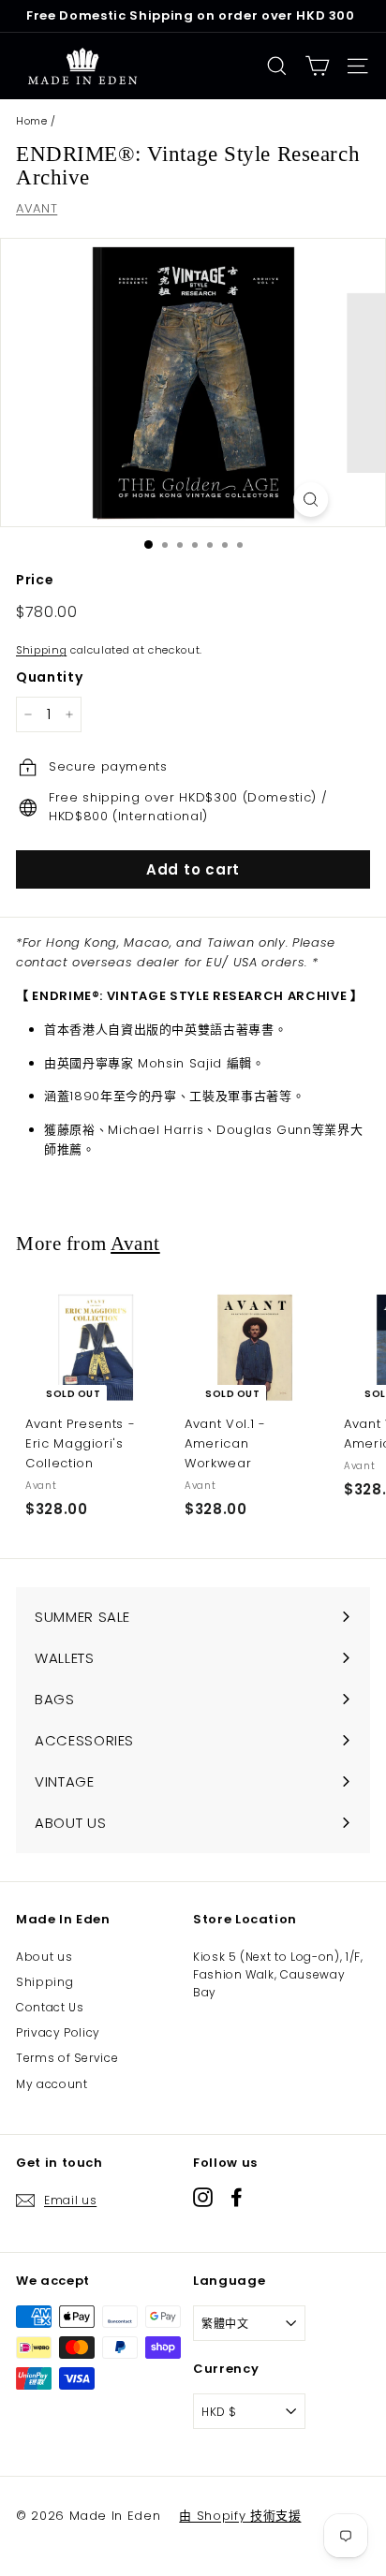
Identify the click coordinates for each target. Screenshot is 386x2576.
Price (35, 580)
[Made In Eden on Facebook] (237, 2197)
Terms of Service (67, 2058)
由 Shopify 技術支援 (240, 2516)
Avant (135, 1244)
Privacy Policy (58, 2032)
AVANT (37, 208)
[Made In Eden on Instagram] (203, 2197)
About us (44, 1957)
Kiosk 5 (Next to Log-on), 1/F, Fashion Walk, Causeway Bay (278, 1974)
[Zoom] (311, 500)
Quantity (49, 677)
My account (52, 2084)
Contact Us (50, 2007)
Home (32, 121)
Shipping (41, 650)
